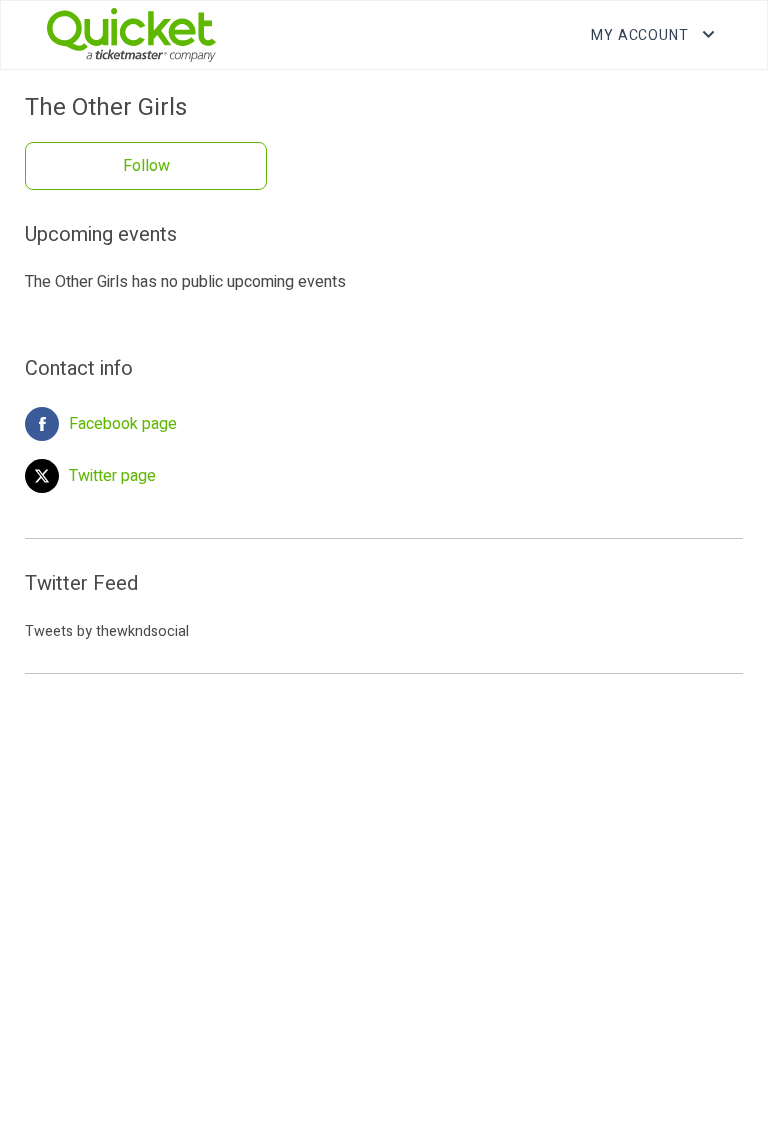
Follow (146, 166)
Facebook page (123, 424)
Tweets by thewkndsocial (107, 631)
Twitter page (112, 476)
